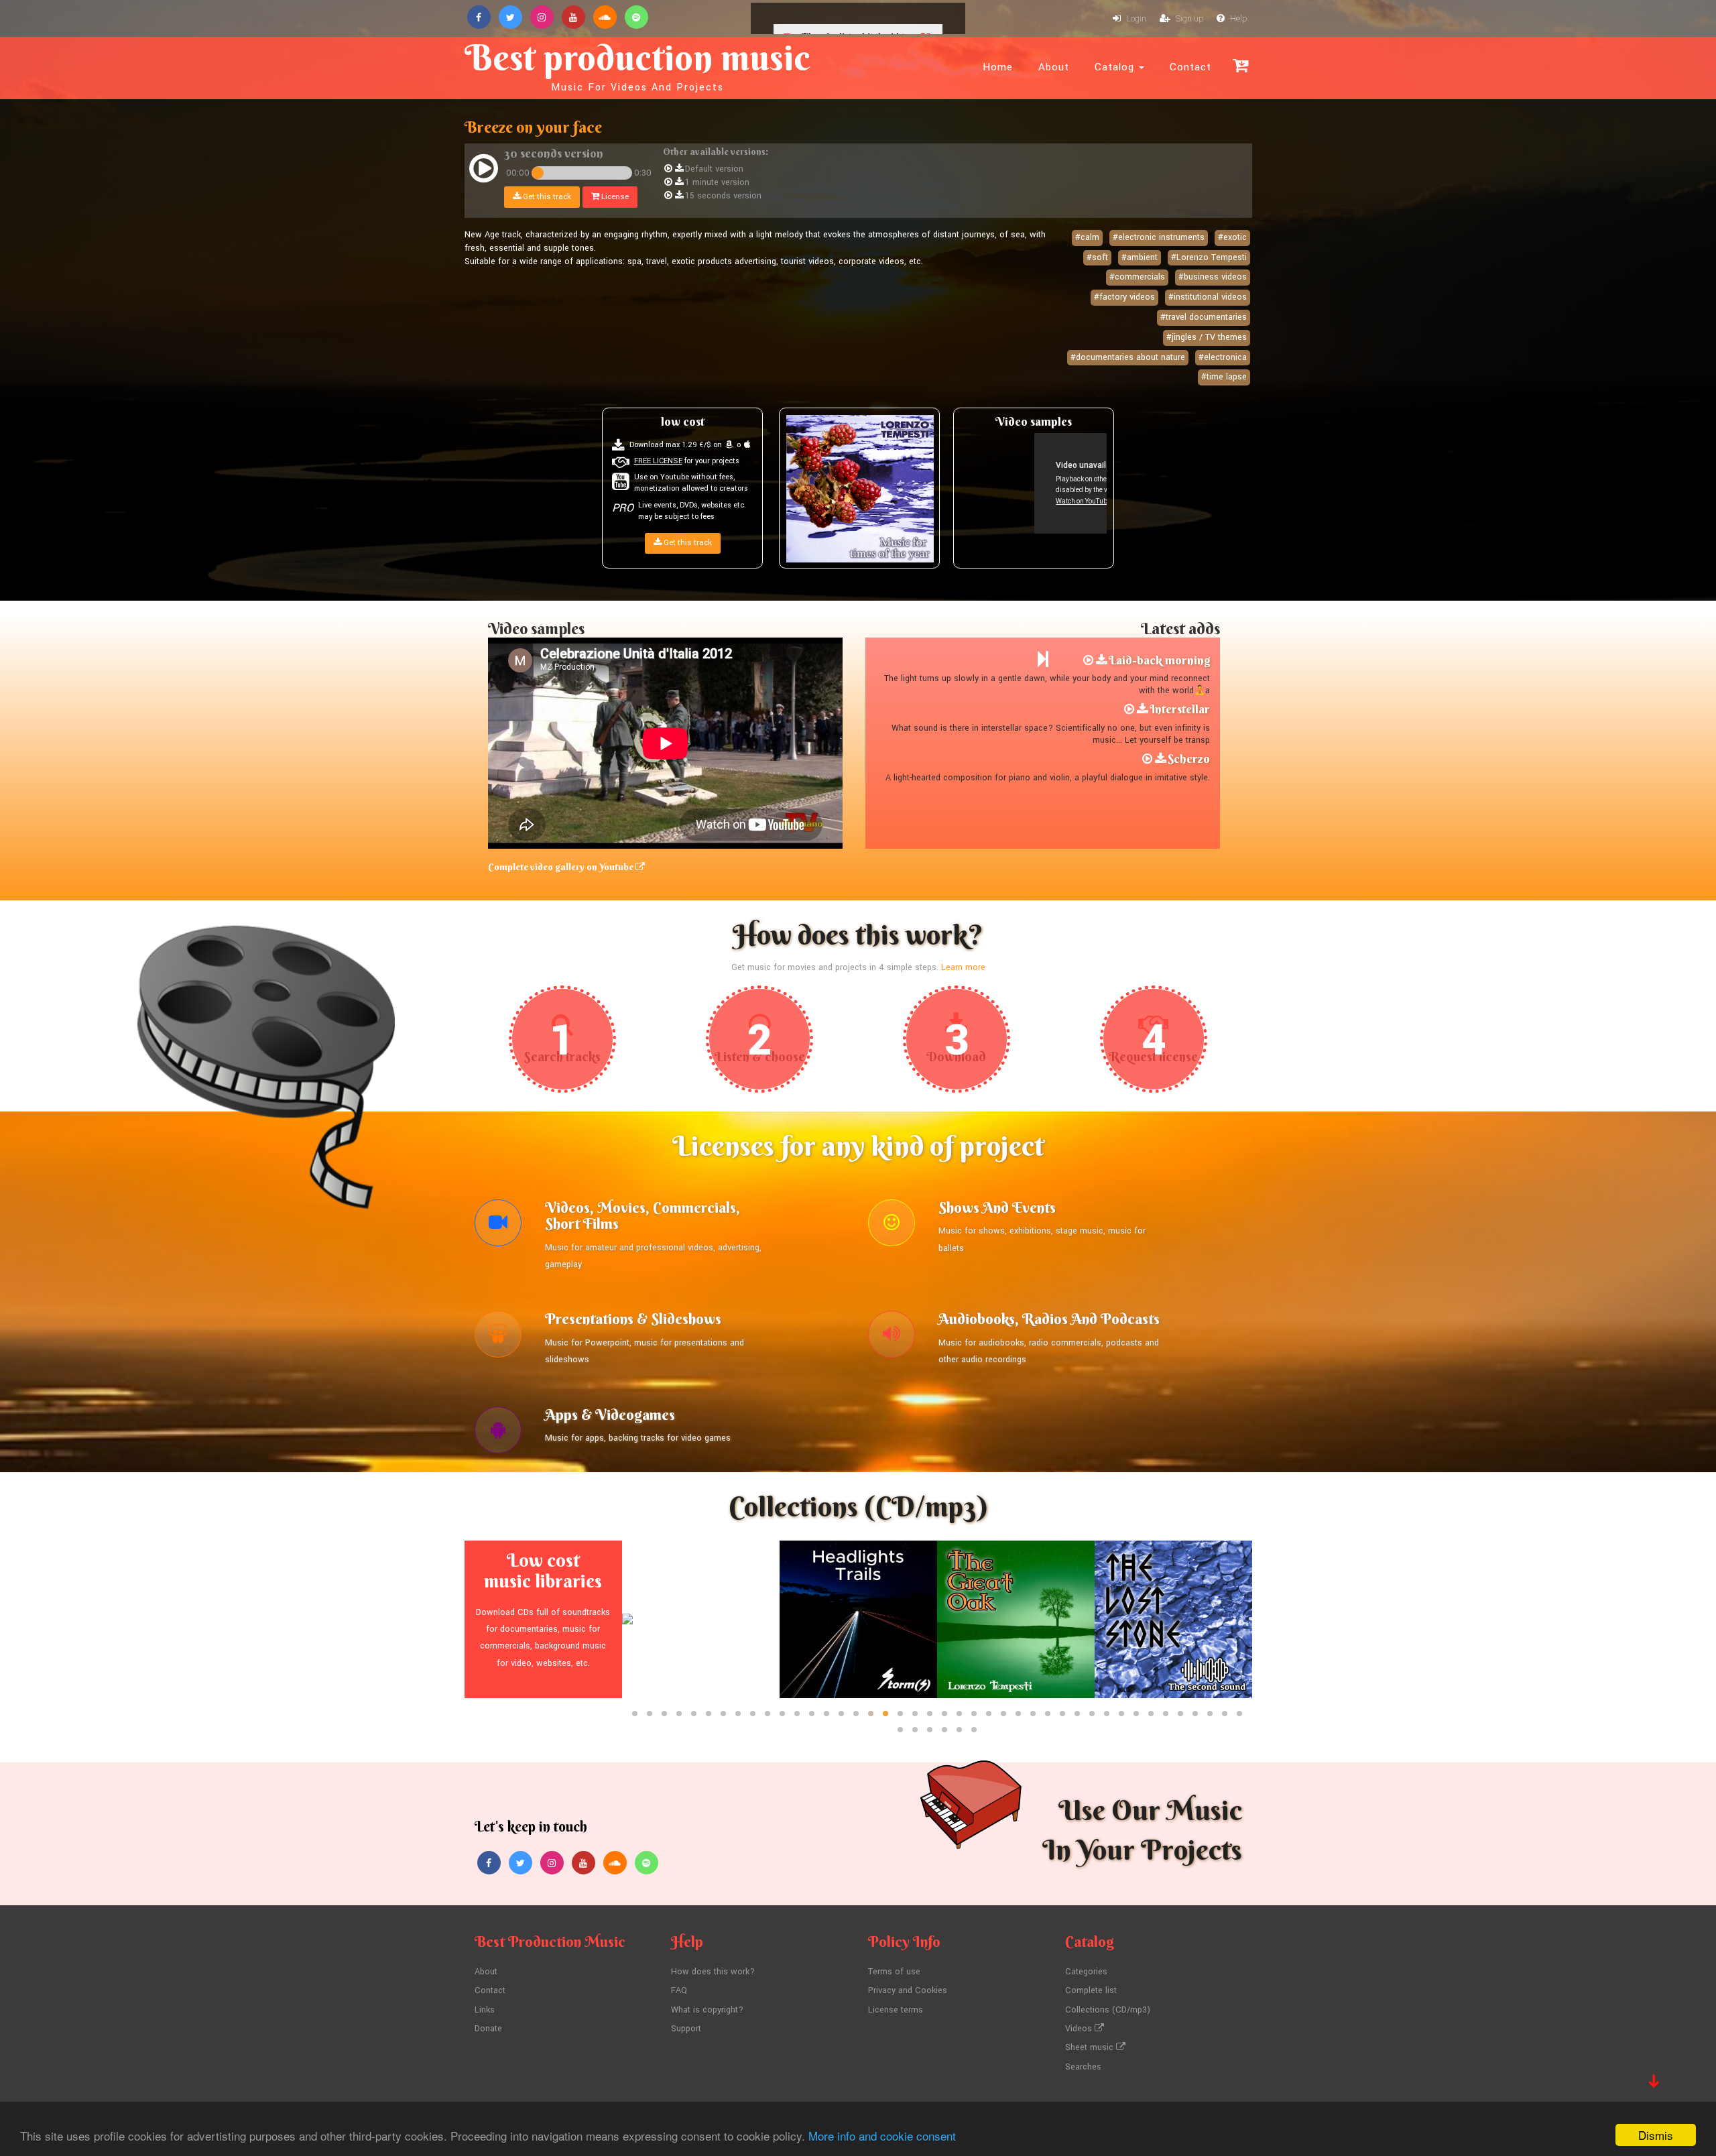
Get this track (546, 197)
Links (485, 2010)
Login (1135, 19)
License (614, 197)
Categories (1086, 1972)
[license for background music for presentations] (498, 1337)
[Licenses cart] (1240, 65)
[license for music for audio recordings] (892, 1337)
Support (686, 2029)
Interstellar (1180, 709)
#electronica (1223, 357)
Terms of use (894, 1972)
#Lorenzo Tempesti (1209, 257)
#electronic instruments (1159, 237)
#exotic (1232, 237)
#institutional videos (1208, 297)
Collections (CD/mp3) (1108, 2010)
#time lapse (1224, 377)
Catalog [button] (1116, 67)
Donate (488, 2029)
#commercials (1137, 277)
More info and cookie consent (882, 2136)
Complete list (1091, 1990)
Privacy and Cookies (908, 1990)
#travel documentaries (1204, 317)
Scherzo (1189, 759)
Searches (1083, 2067)
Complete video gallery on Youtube (562, 867)
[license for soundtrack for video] (498, 1226)
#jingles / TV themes (1207, 337)
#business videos (1213, 277)
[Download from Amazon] (729, 445)
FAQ (679, 1990)
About (1054, 67)
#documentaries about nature (1128, 357)
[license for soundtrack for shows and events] (892, 1226)
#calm (1087, 237)
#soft (1097, 257)
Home (998, 67)
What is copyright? (707, 2010)
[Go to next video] (1043, 660)
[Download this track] (679, 169)
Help (1237, 19)
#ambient (1140, 257)
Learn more (963, 967)
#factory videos (1124, 297)
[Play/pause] (484, 171)
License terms (896, 2010)
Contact (1190, 67)
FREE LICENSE (658, 461)
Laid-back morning (1159, 660)
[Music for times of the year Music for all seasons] (860, 489)
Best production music (637, 64)
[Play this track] (668, 169)
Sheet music (1091, 2047)
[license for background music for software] (498, 1433)
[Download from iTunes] (747, 445)
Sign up (1188, 19)
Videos (1080, 2029)
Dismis (1656, 2135)
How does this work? (713, 1972)
